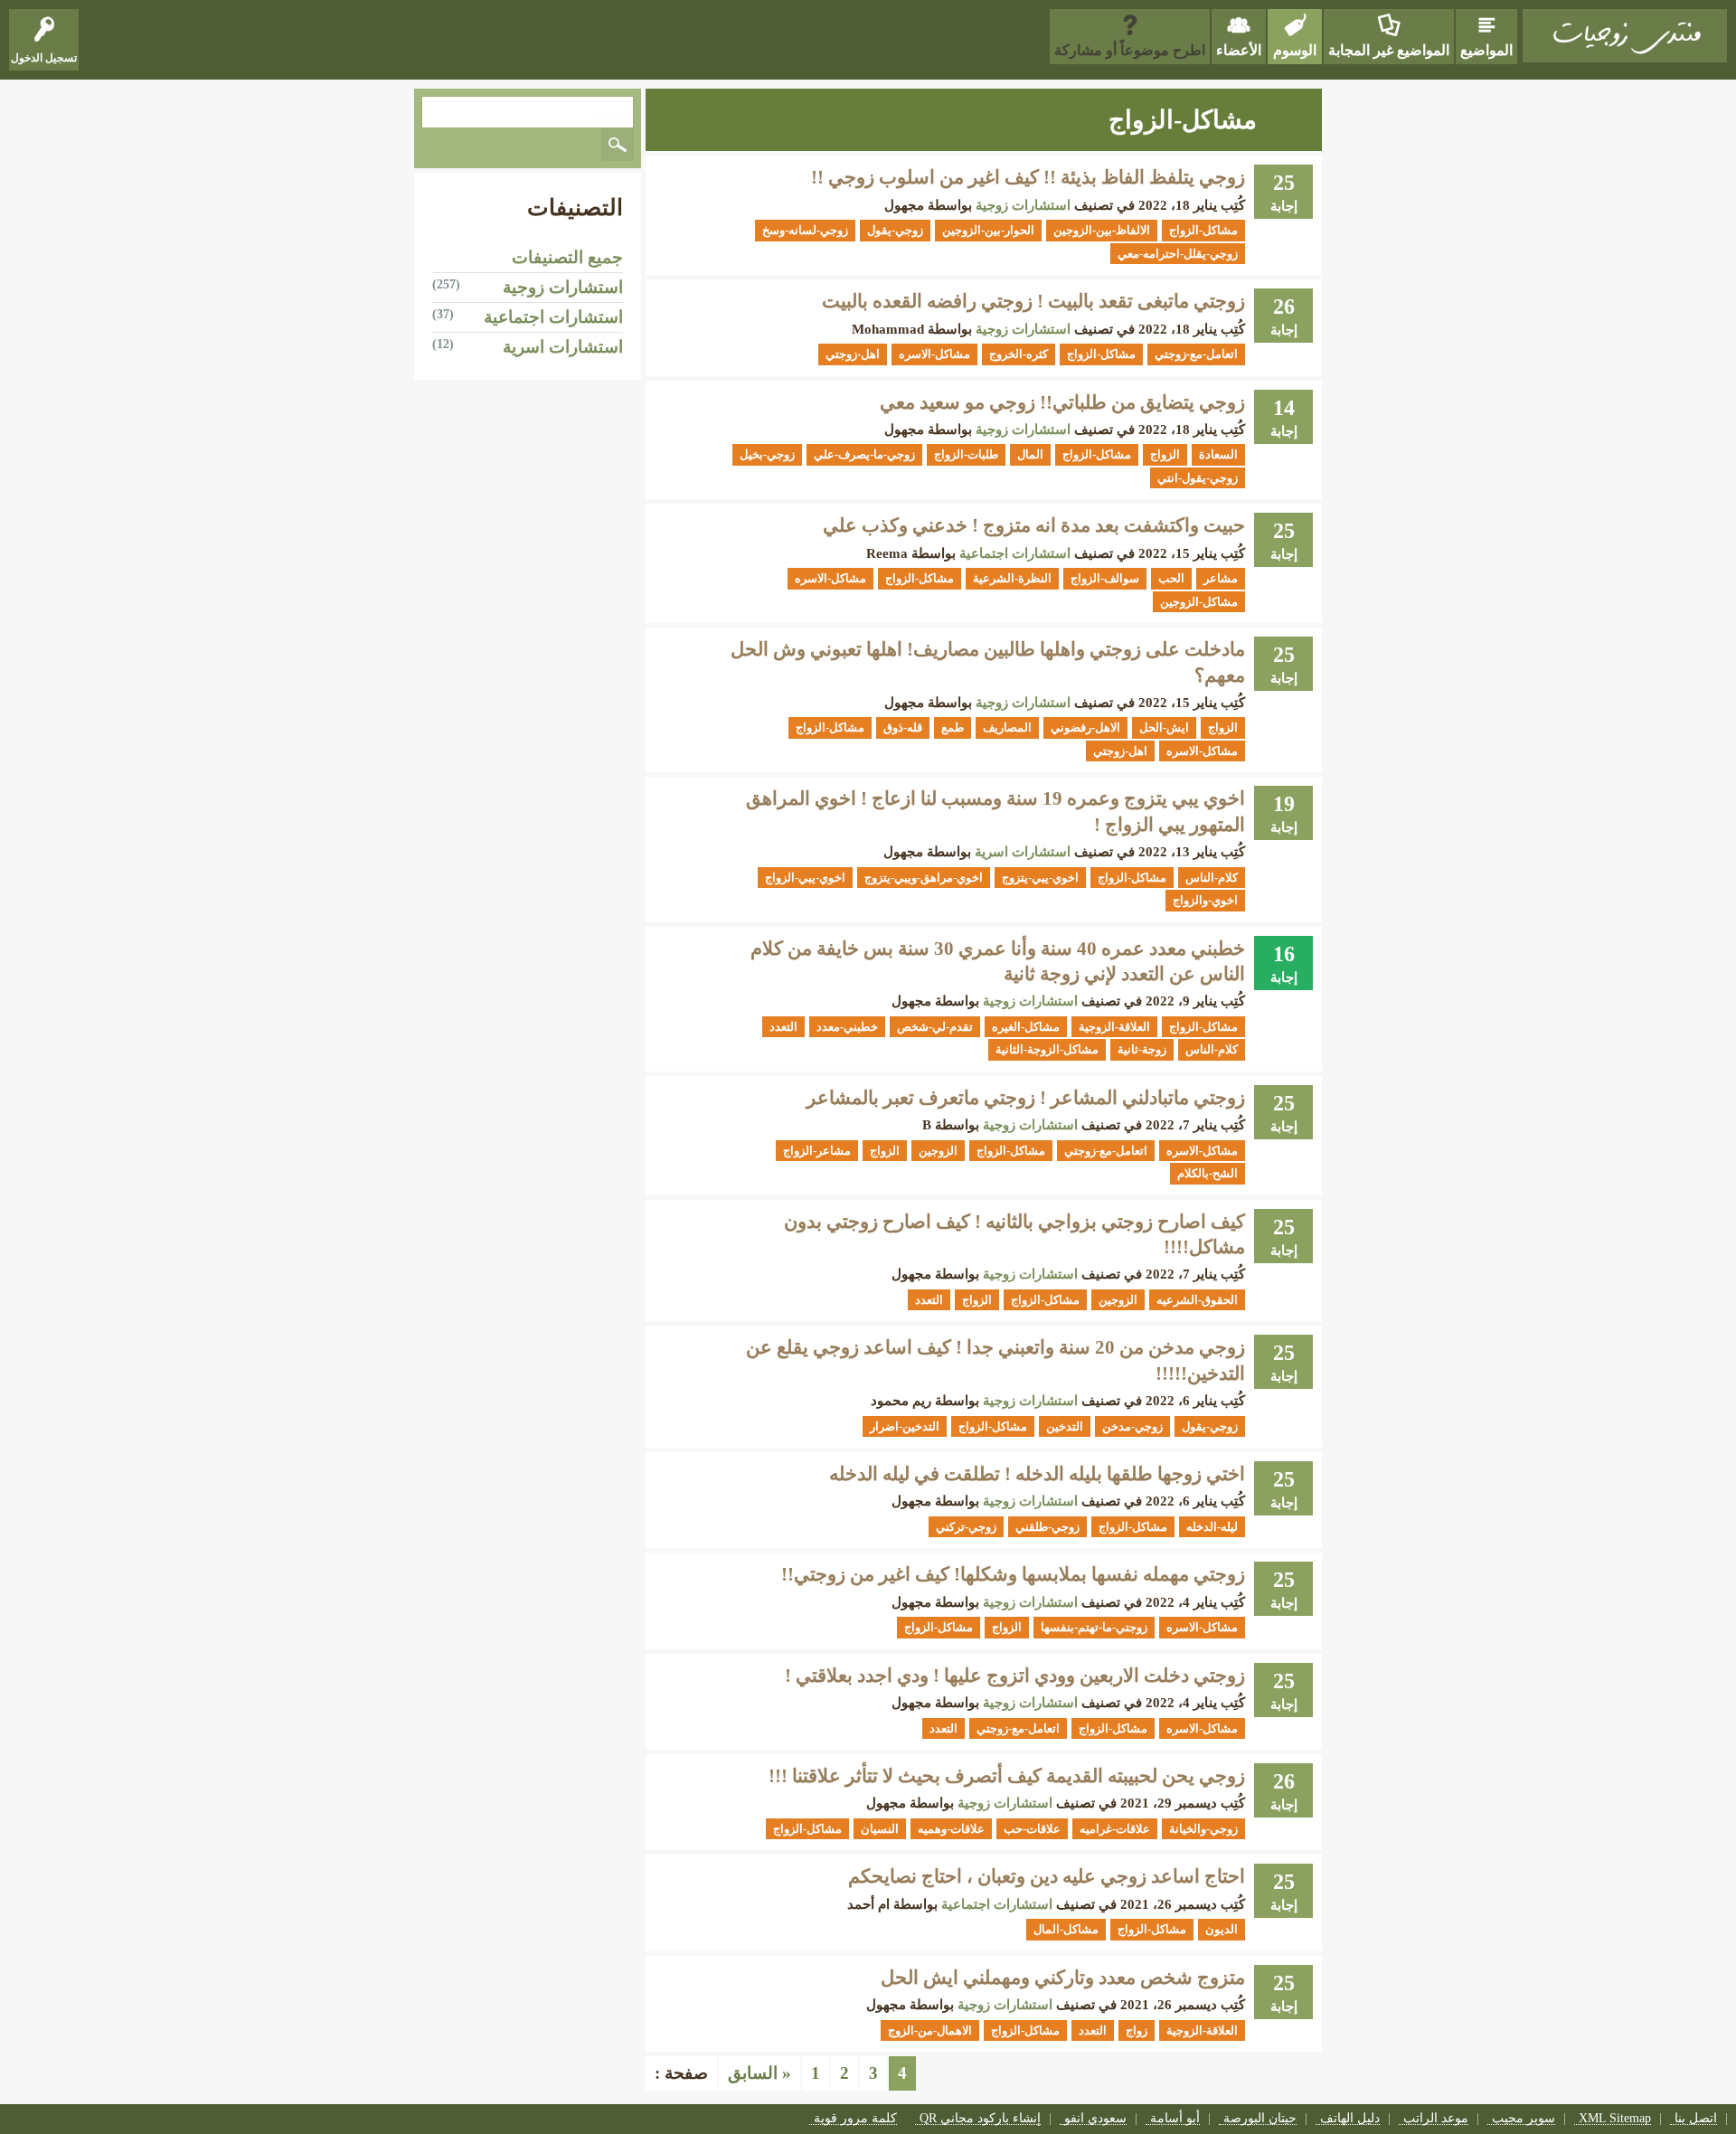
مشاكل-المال (1066, 1929)
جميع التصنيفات (567, 257)
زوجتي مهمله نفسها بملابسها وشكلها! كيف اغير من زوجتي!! (1013, 1574)
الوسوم (1295, 50)
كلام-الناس (1212, 878)
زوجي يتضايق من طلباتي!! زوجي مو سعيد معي (1062, 402)
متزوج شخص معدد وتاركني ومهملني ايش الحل (1063, 1978)
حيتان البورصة (1260, 2119)
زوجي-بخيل (767, 454)
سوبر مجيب (1524, 2119)
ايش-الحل (1164, 727)
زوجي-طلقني (1047, 1527)
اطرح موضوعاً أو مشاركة (1130, 50)
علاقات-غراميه (1115, 1829)
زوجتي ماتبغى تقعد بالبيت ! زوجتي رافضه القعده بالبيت (1033, 301)
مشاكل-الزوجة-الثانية (1047, 1049)
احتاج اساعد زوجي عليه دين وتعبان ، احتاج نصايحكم (1047, 1876)
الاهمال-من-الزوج (930, 2030)
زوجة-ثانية (1142, 1049)
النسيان (880, 1829)
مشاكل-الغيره (1026, 1027)
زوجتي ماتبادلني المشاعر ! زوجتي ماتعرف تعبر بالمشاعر (1026, 1098)
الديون (1222, 1929)
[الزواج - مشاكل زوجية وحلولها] (1625, 36)
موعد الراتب (1436, 2119)
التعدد (783, 1027)
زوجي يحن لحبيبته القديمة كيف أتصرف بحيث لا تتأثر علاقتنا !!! (1007, 1776)
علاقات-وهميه (951, 1829)
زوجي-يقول (895, 230)
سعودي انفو (1095, 2119)
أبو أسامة (1175, 2119)
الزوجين (938, 1151)
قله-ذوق (903, 727)
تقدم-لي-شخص (935, 1027)
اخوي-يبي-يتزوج (1040, 878)
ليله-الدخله (1212, 1527)
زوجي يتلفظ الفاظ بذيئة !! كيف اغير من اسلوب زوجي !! (1028, 177)
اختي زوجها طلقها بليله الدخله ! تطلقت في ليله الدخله (1037, 1474)
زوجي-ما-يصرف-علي (864, 454)
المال (1030, 454)
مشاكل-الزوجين (1199, 602)
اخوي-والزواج (1205, 900)
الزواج (1165, 454)
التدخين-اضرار (905, 1426)
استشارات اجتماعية (1015, 553)
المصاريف (1007, 727)
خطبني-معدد (847, 1027)
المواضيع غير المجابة (1389, 50)
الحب (1171, 578)
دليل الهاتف (1350, 2119)
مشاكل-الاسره (934, 354)
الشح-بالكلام (1208, 1173)
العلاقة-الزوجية (1114, 1027)
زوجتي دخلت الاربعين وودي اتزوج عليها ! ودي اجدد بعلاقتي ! (1015, 1676)
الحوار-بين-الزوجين (988, 230)
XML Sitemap (1615, 2119)
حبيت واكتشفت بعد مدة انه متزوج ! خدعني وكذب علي (1034, 525)
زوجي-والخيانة (1203, 1829)
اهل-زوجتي (853, 354)
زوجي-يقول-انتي (1198, 478)
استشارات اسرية (1023, 852)
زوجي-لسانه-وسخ (805, 230)
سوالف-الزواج (1105, 578)
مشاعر (1221, 578)
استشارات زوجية (1023, 205)
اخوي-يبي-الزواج (805, 878)
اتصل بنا (1696, 2119)
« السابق (759, 2073)
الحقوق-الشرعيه (1197, 1300)
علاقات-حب (1032, 1829)
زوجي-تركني (966, 1527)
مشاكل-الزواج (1203, 230)
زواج (1137, 2030)
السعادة (1218, 454)
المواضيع (1486, 50)
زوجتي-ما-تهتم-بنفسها (1094, 1627)
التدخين (1065, 1426)
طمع (953, 727)
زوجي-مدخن (1132, 1426)
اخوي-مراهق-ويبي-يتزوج (924, 878)
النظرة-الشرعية (1012, 578)
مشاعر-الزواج (817, 1151)
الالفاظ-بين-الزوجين (1102, 230)
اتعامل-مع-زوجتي (1196, 354)
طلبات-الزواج (966, 454)
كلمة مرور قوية (855, 2119)
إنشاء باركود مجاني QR (980, 2119)
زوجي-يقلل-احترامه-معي (1178, 254)
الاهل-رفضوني (1085, 727)
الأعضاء (1239, 50)
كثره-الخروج (1019, 354)
